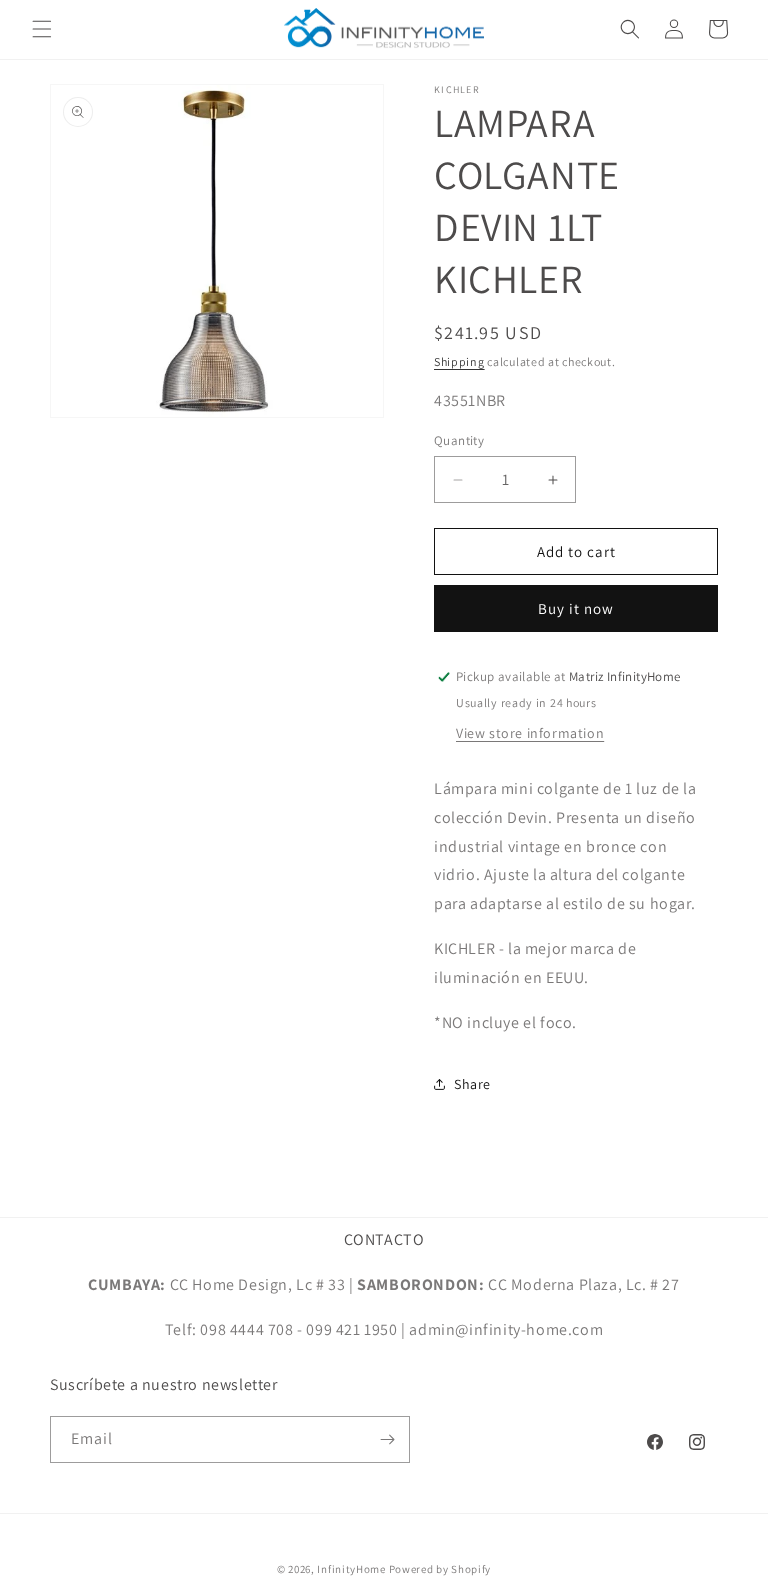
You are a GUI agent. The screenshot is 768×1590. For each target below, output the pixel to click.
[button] (42, 29)
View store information (530, 733)
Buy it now (576, 608)
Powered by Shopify (440, 1569)
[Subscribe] (387, 1439)
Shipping (459, 361)
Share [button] (472, 1084)
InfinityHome (351, 1569)
